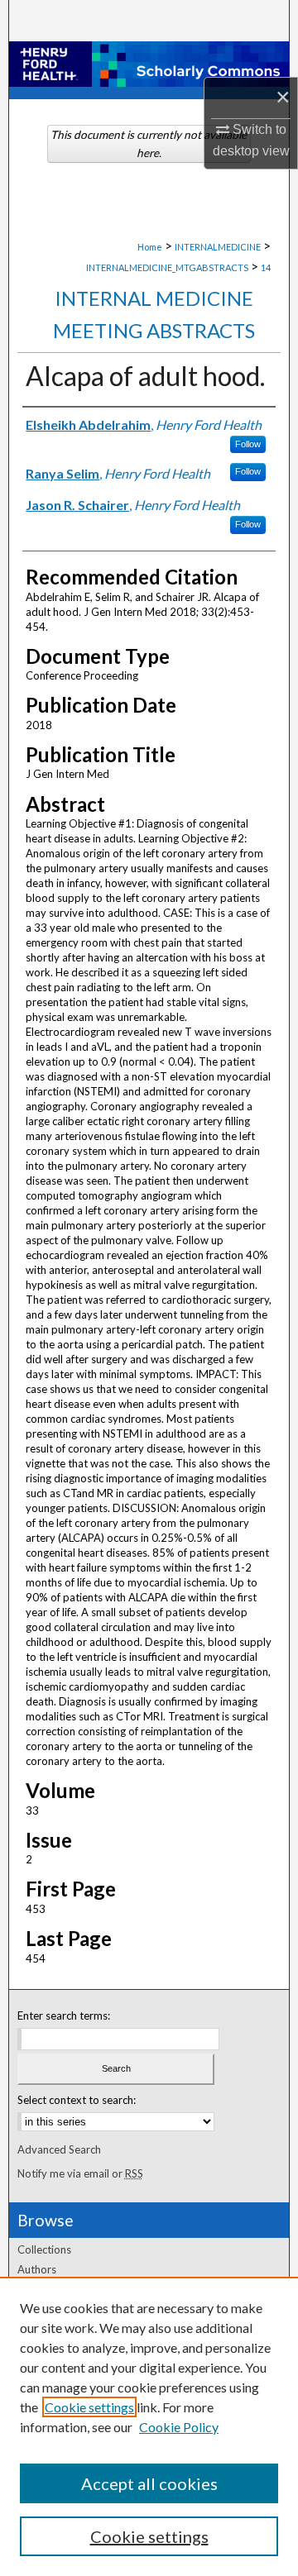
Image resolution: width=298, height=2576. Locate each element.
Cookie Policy (179, 2427)
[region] (149, 2426)
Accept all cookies (149, 2483)
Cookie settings (89, 2407)
